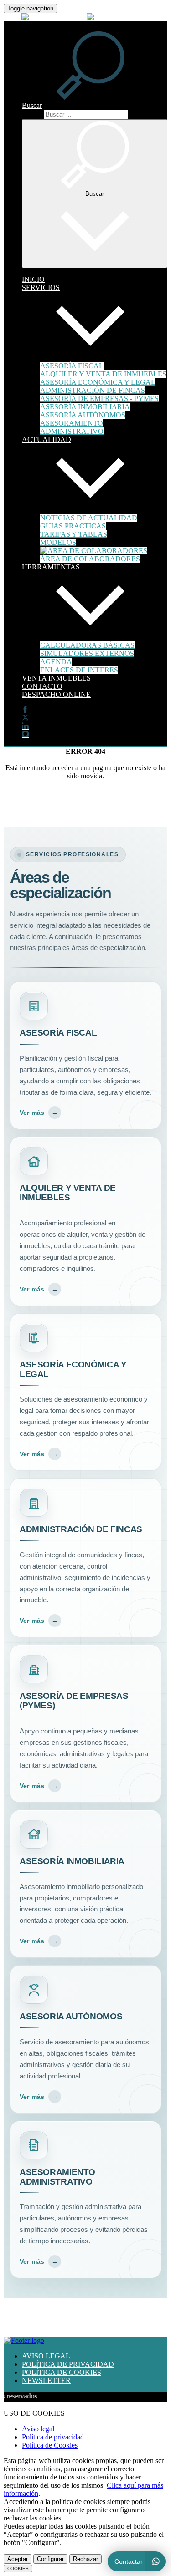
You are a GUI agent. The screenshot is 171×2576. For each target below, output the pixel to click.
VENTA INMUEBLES (56, 678)
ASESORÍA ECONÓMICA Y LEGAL (98, 382)
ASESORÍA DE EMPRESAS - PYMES (99, 399)
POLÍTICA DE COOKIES (62, 2372)
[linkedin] (25, 727)
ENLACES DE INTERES (79, 670)
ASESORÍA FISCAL (72, 366)
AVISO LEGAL (46, 2356)
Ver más (39, 1113)
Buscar (32, 114)
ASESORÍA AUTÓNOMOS (83, 415)
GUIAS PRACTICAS (73, 526)
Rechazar (85, 2559)
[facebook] (25, 710)
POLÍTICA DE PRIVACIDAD (68, 2364)
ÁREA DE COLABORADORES (90, 559)
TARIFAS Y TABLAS (74, 534)
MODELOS (58, 542)
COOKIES (18, 2568)
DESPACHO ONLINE (56, 694)
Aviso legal (38, 2429)
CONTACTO (42, 686)
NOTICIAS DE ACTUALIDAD (89, 518)
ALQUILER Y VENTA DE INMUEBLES (103, 374)
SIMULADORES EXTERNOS (87, 653)
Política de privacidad (53, 2437)
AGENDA (56, 662)
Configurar (50, 2559)
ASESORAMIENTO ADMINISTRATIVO (72, 427)
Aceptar (18, 2559)
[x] (25, 718)
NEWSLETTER (46, 2380)
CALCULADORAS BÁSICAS (87, 645)
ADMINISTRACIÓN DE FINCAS (93, 390)
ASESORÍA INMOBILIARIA (85, 407)
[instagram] (25, 735)
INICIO (33, 279)
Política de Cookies (50, 2445)
